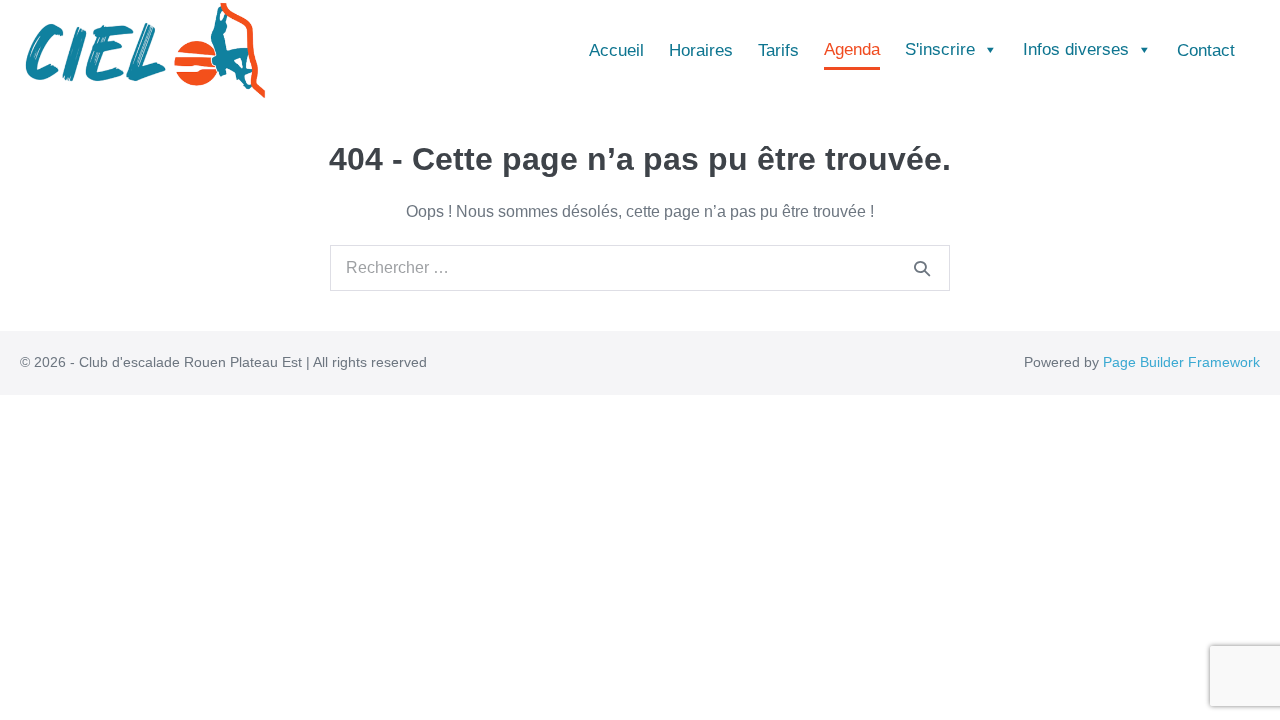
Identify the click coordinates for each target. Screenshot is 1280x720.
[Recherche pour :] (640, 267)
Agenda (852, 49)
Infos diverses (1076, 49)
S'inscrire (940, 49)
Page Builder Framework (1181, 362)
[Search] (922, 268)
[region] (640, 661)
